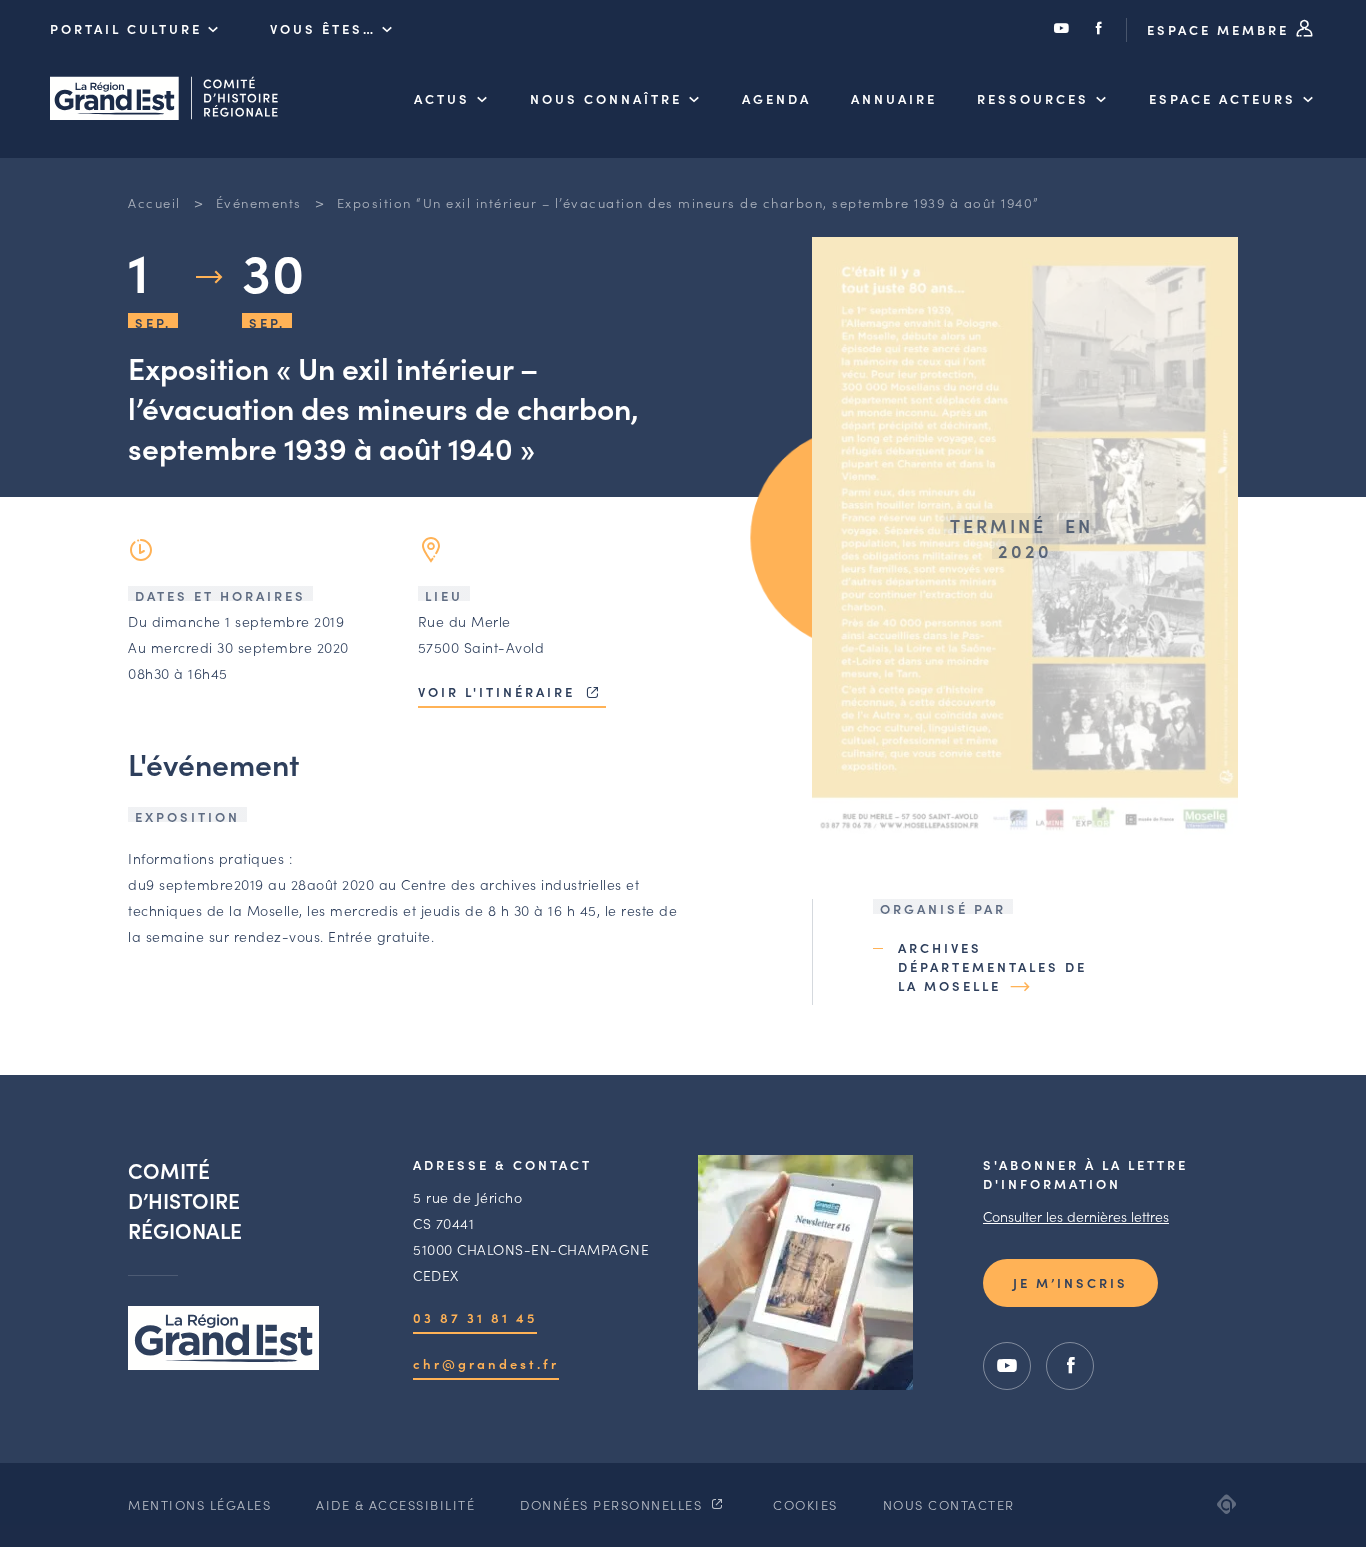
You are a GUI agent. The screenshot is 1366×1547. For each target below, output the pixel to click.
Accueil (154, 202)
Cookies (805, 1504)
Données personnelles (613, 1504)
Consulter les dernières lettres (1076, 1216)
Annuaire (894, 98)
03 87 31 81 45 (475, 1317)
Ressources (1033, 98)
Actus (442, 98)
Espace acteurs (1222, 98)
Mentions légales (199, 1504)
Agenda (776, 98)
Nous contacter (949, 1504)
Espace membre (1221, 29)
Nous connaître (606, 98)
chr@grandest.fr (486, 1363)
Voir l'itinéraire (499, 691)
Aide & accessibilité (395, 1504)
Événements (259, 202)
